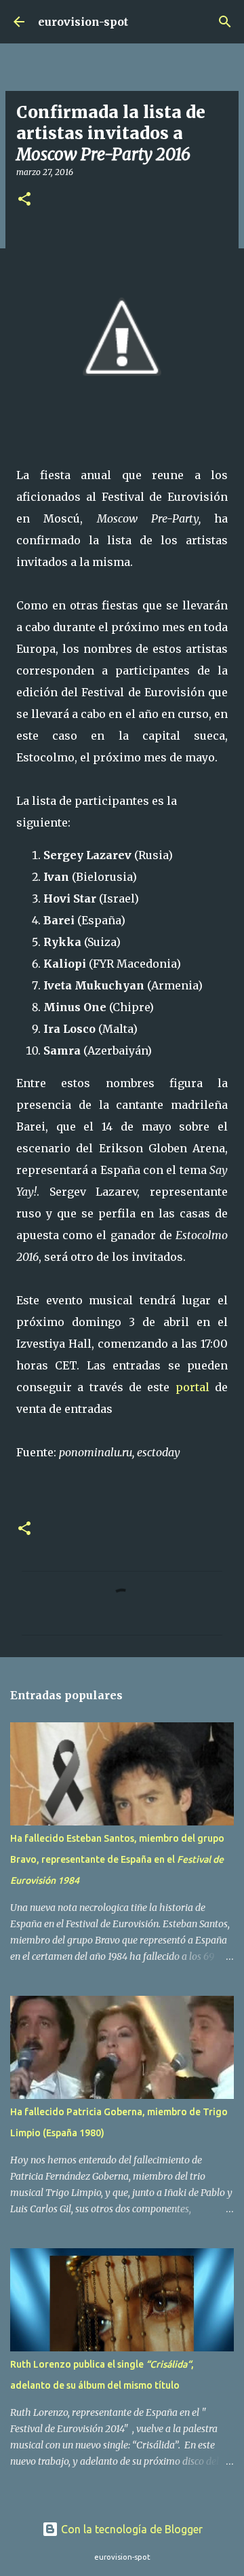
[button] (24, 200)
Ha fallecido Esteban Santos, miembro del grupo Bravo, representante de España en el (117, 1859)
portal (192, 1387)
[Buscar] (225, 22)
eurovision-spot (83, 22)
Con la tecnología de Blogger (130, 2529)
